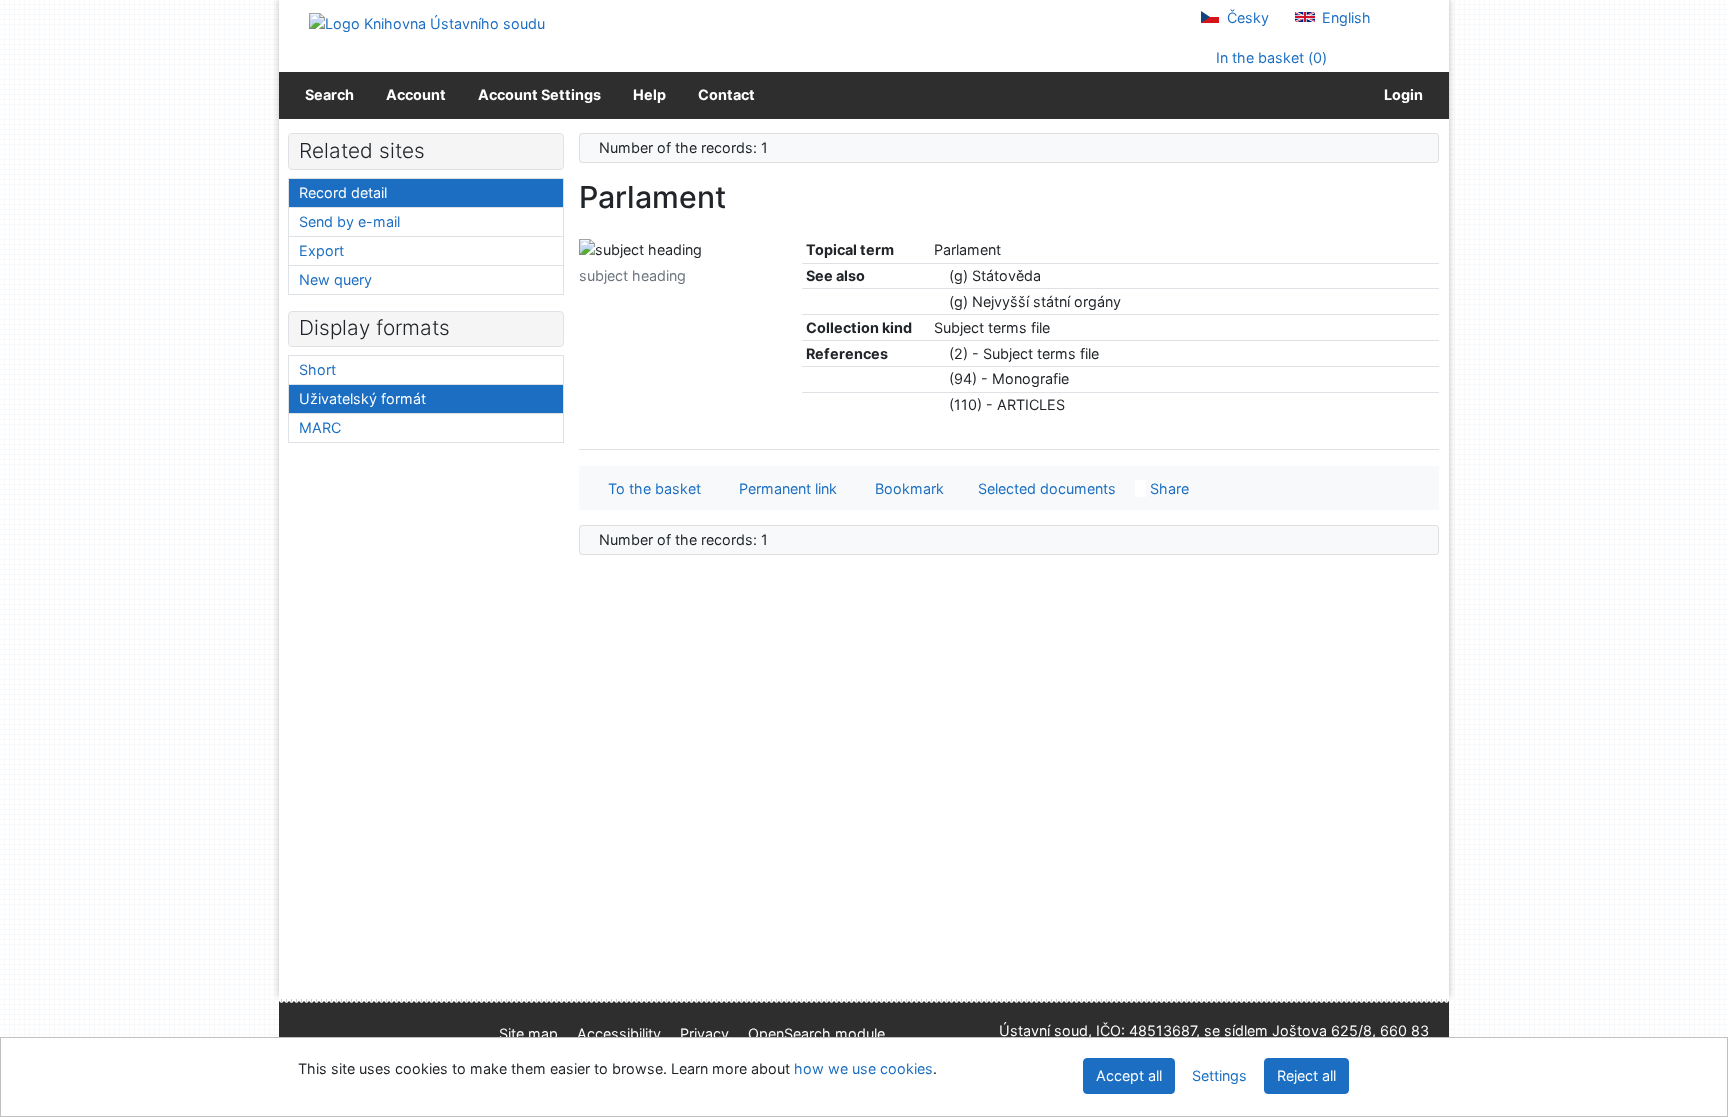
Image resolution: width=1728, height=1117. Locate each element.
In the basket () (1269, 57)
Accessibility (619, 1033)
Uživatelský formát (362, 398)
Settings (1219, 1075)
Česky (1246, 17)
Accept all (1129, 1075)
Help (649, 94)
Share (1167, 488)
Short (317, 369)
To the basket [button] (650, 488)
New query (335, 279)
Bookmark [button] (905, 488)
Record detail (343, 192)
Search (329, 94)
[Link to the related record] (939, 275)
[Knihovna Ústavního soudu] (427, 22)
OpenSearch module (816, 1033)
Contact (726, 94)
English (1344, 17)
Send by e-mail (349, 221)
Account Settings (539, 94)
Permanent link (784, 488)
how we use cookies (863, 1068)
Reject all (1306, 1075)
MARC (320, 427)
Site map (528, 1033)
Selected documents (1045, 488)
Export (321, 250)
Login (1400, 94)
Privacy (704, 1033)
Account (416, 94)
